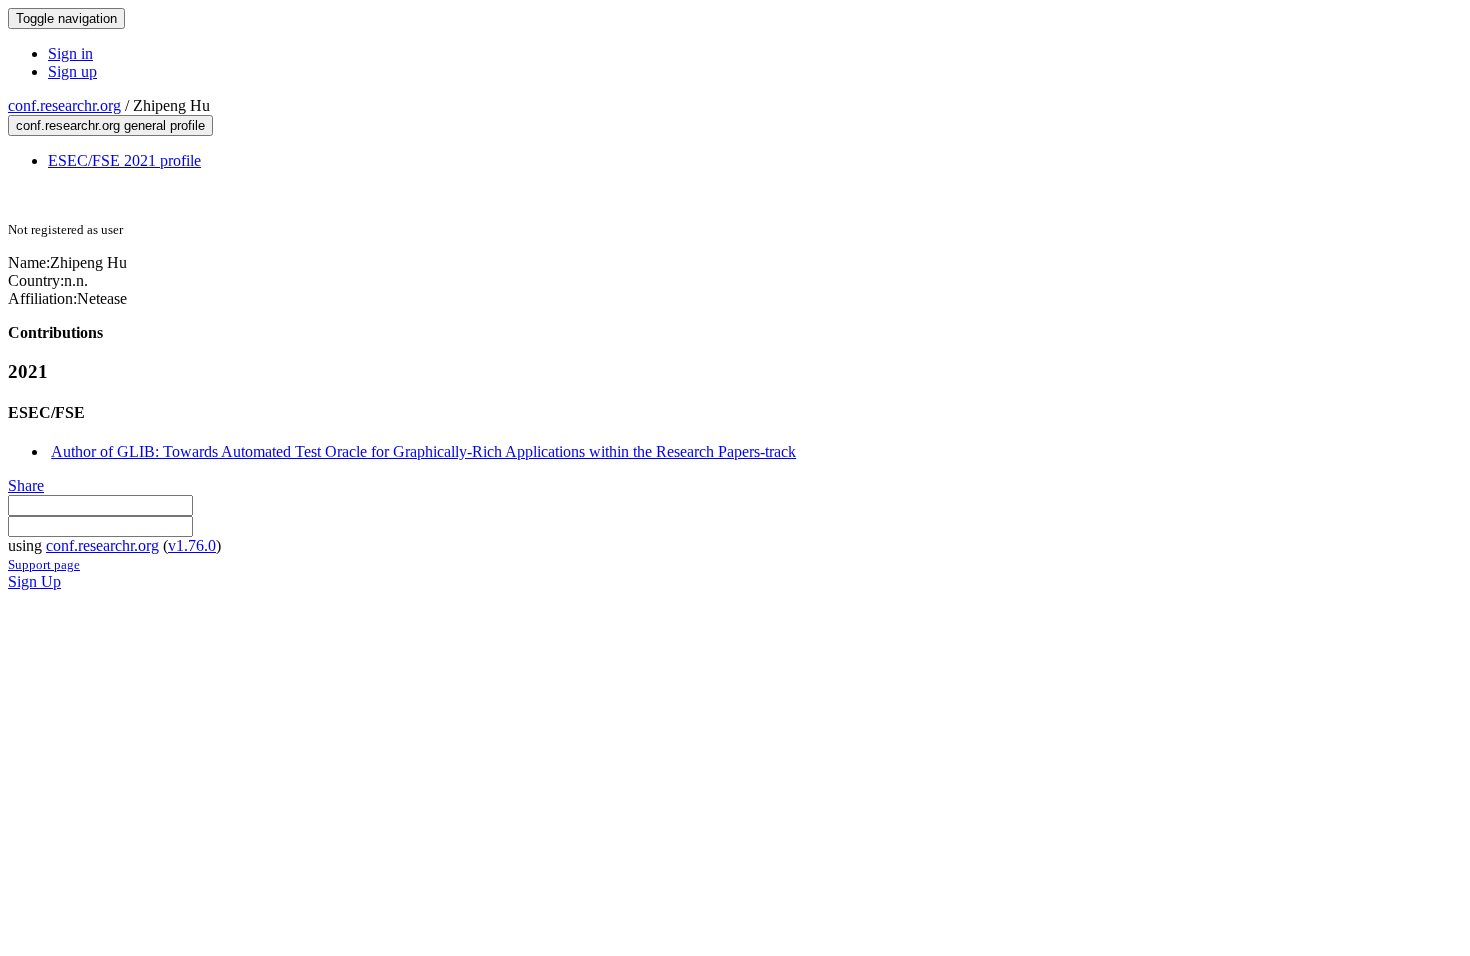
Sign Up (34, 581)
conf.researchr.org (64, 105)
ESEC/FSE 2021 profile (124, 160)
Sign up (72, 71)
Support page (44, 564)
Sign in (70, 53)
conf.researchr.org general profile (110, 125)
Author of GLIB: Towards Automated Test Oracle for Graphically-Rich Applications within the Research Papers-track (423, 451)
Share (26, 485)
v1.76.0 (192, 545)
